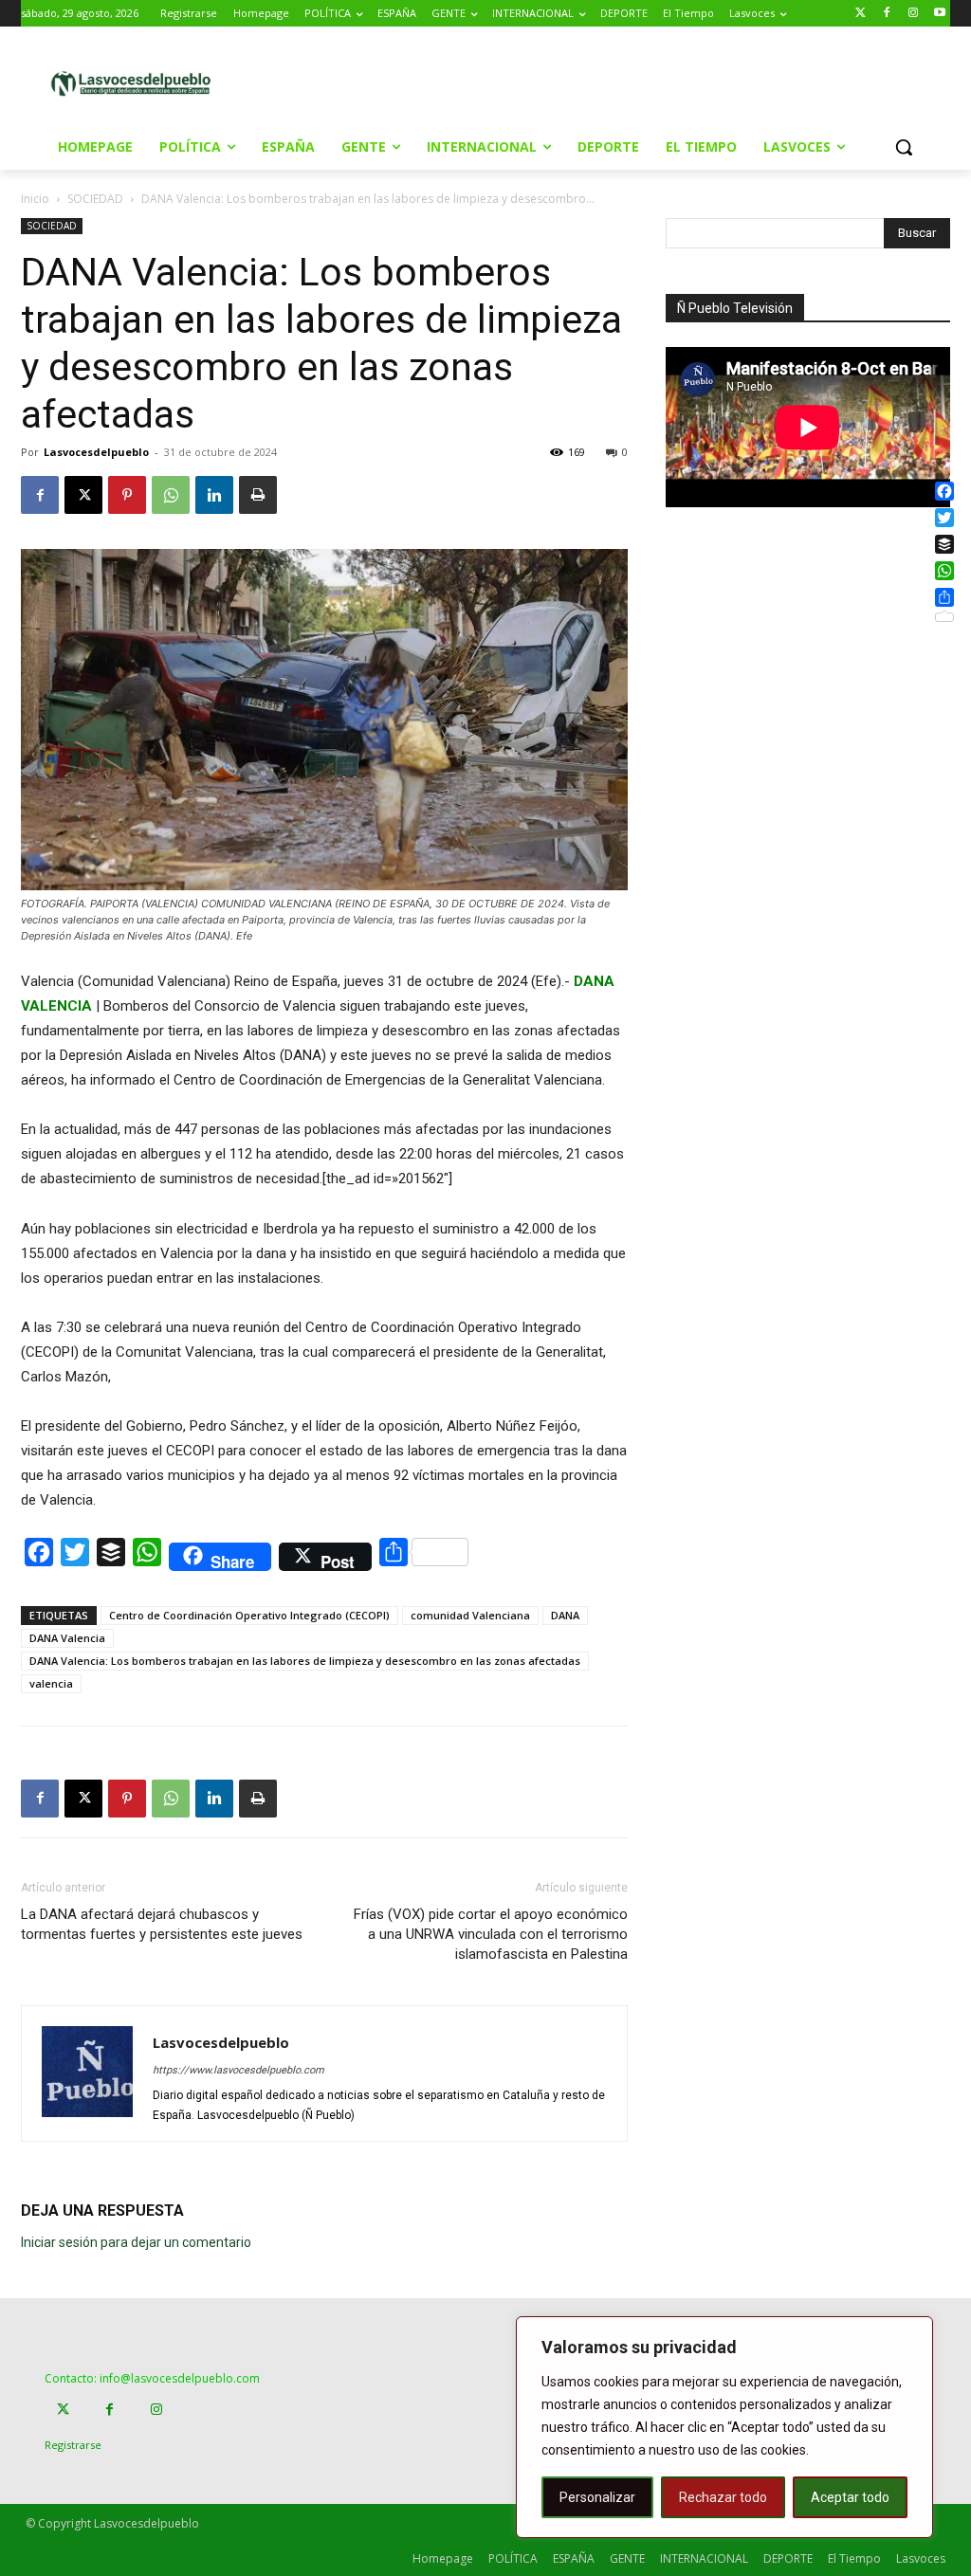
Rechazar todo (723, 2497)
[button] (904, 147)
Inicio (35, 199)
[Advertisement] (483, 82)
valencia (51, 1683)
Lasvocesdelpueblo (96, 452)
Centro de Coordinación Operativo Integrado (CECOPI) (249, 1615)
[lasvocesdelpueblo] (136, 84)
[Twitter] (861, 14)
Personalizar (597, 2497)
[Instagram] (913, 14)
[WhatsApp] (171, 495)
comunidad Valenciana (470, 1615)
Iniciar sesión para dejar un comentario (136, 2242)
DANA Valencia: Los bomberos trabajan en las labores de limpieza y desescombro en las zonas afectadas (305, 1661)
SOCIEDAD (95, 199)
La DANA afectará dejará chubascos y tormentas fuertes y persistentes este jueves (162, 1924)
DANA (565, 1615)
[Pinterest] (127, 495)
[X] (83, 495)
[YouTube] (939, 14)
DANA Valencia (67, 1638)
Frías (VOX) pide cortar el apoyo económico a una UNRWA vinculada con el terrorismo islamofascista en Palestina (491, 1934)
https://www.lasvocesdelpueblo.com (238, 2070)
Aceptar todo (850, 2497)
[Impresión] (258, 495)
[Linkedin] (214, 495)
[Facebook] (887, 14)
